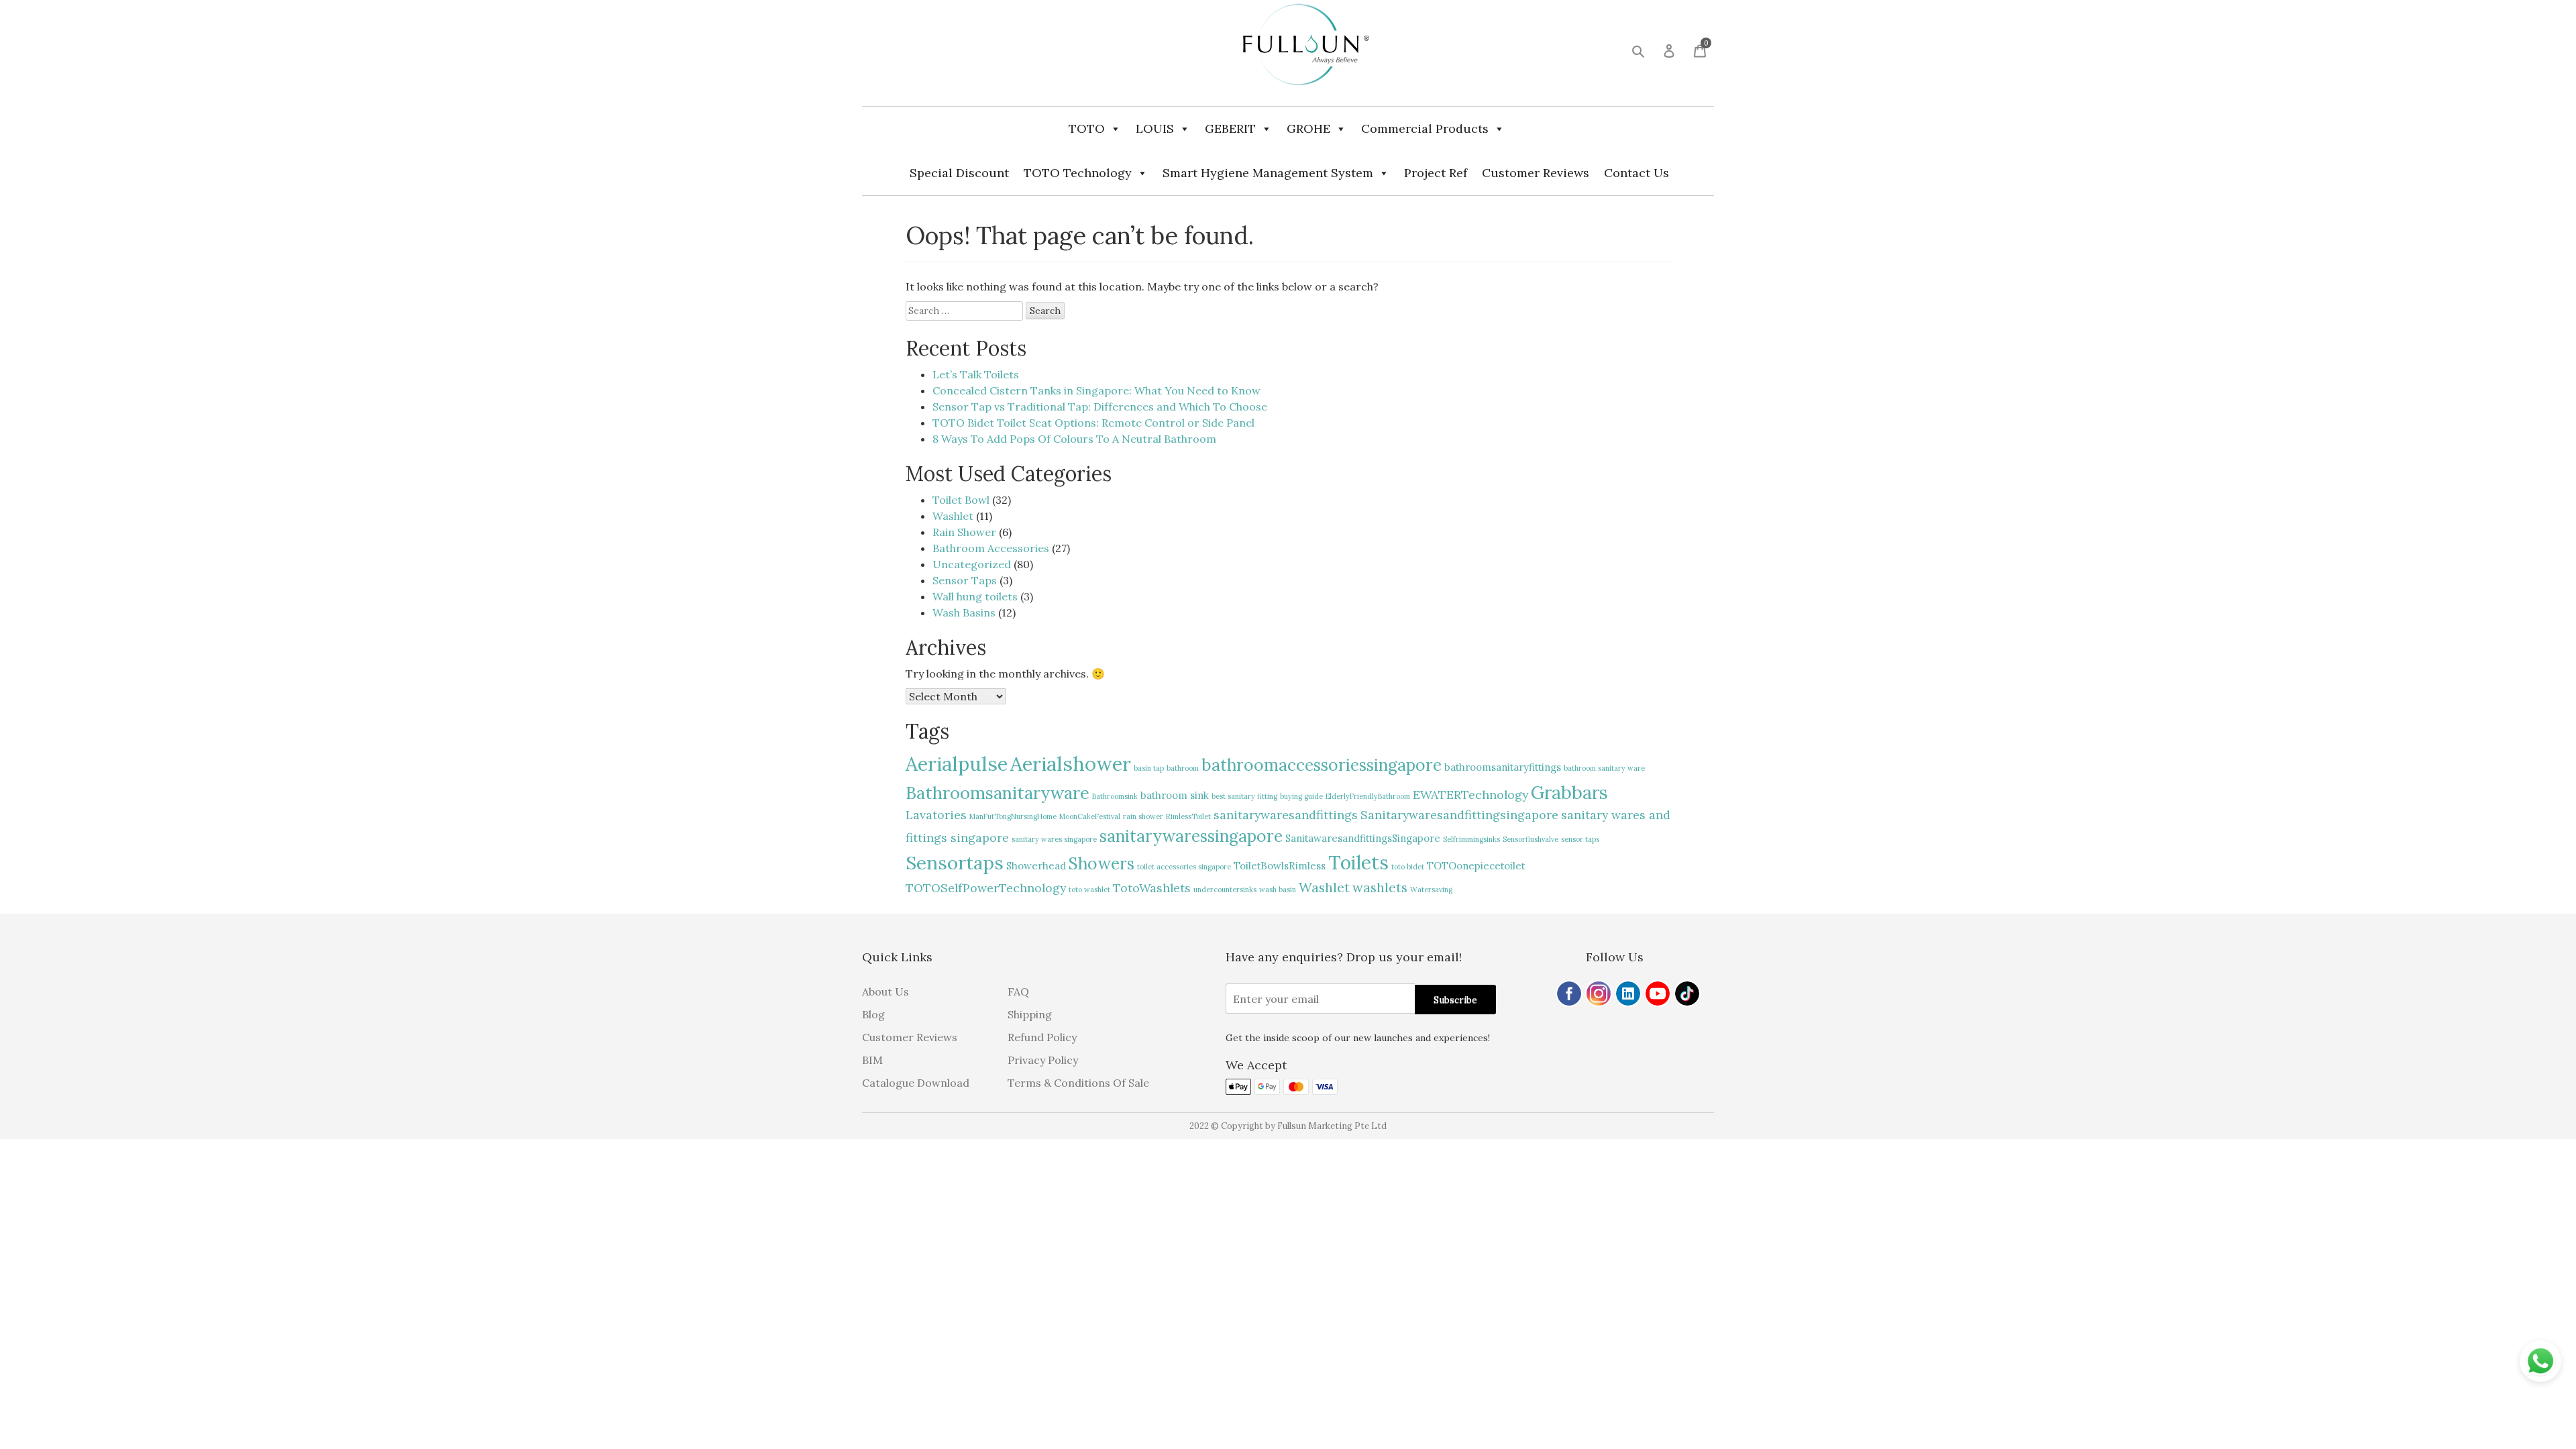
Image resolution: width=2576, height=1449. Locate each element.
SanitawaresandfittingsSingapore (1363, 838)
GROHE (1308, 128)
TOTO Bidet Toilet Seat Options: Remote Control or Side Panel (1093, 423)
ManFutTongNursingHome (1013, 816)
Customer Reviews (1536, 173)
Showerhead (1036, 866)
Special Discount (959, 173)
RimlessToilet (1188, 816)
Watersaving (1431, 890)
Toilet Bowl (961, 500)
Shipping (1030, 1014)
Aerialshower (1071, 763)
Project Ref (1436, 173)
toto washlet (1089, 890)
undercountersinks (1225, 890)
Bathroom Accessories (991, 548)
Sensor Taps (965, 580)
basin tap (1149, 768)
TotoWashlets (1152, 888)
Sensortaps (955, 863)
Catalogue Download (916, 1083)
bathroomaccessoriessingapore (1322, 765)
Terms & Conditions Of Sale (1078, 1083)
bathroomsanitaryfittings (1503, 767)
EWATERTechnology (1470, 795)
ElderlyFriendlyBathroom (1368, 796)
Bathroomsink (1115, 796)
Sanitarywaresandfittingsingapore (1459, 815)
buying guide (1301, 796)
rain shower (1143, 816)
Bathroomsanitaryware (998, 793)
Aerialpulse (957, 763)
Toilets (1358, 862)
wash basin (1278, 890)
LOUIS (1155, 128)
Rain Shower (964, 532)
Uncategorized (972, 564)
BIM (872, 1060)
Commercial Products (1425, 128)
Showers (1102, 863)
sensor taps (1580, 839)
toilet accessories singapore (1184, 867)
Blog (873, 1014)
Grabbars (1569, 792)
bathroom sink (1175, 795)
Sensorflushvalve (1531, 839)
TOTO (1087, 128)
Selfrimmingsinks (1471, 839)
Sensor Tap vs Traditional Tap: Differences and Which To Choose (1100, 407)
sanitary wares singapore (1054, 839)
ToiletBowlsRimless (1280, 866)
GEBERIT (1230, 128)
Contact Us (1636, 173)
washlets (1380, 887)
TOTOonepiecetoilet (1476, 866)
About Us (885, 991)
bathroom (1183, 768)
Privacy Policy (1043, 1060)
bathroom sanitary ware (1604, 768)
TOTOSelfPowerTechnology (986, 888)
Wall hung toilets (975, 596)
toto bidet (1408, 867)
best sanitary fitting (1244, 796)
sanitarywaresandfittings (1286, 815)
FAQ (1018, 991)
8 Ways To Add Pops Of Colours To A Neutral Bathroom (1074, 439)
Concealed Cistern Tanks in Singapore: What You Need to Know (1096, 390)
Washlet (953, 516)
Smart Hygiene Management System (1268, 173)
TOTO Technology (1078, 173)
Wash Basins (964, 612)
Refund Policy (1042, 1037)
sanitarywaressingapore (1191, 836)
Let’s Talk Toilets (976, 374)
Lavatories (936, 815)
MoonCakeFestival (1090, 816)
